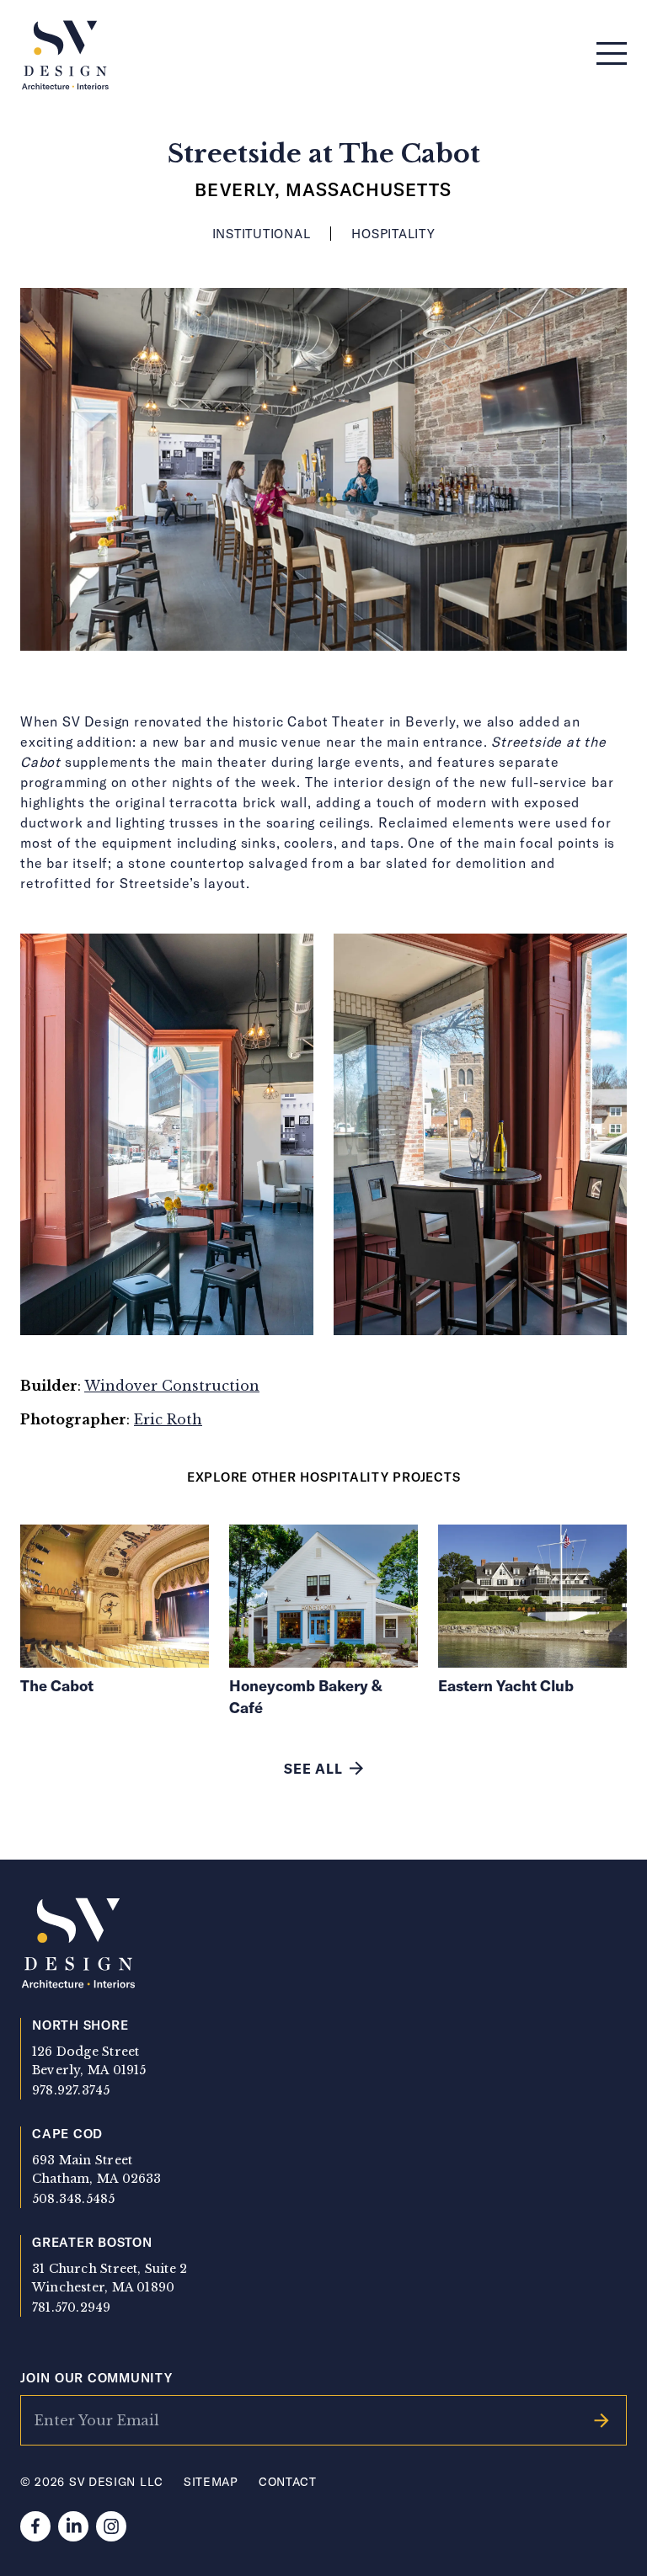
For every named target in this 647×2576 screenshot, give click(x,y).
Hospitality (393, 233)
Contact (288, 2481)
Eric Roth (168, 1419)
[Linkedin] (73, 2526)
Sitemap (211, 2481)
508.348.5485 (74, 2199)
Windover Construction (172, 1386)
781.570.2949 (72, 2307)
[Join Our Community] (602, 2420)
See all (313, 1768)
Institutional (262, 233)
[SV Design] (65, 56)
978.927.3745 (71, 2090)
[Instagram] (111, 2526)
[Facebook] (35, 2526)
